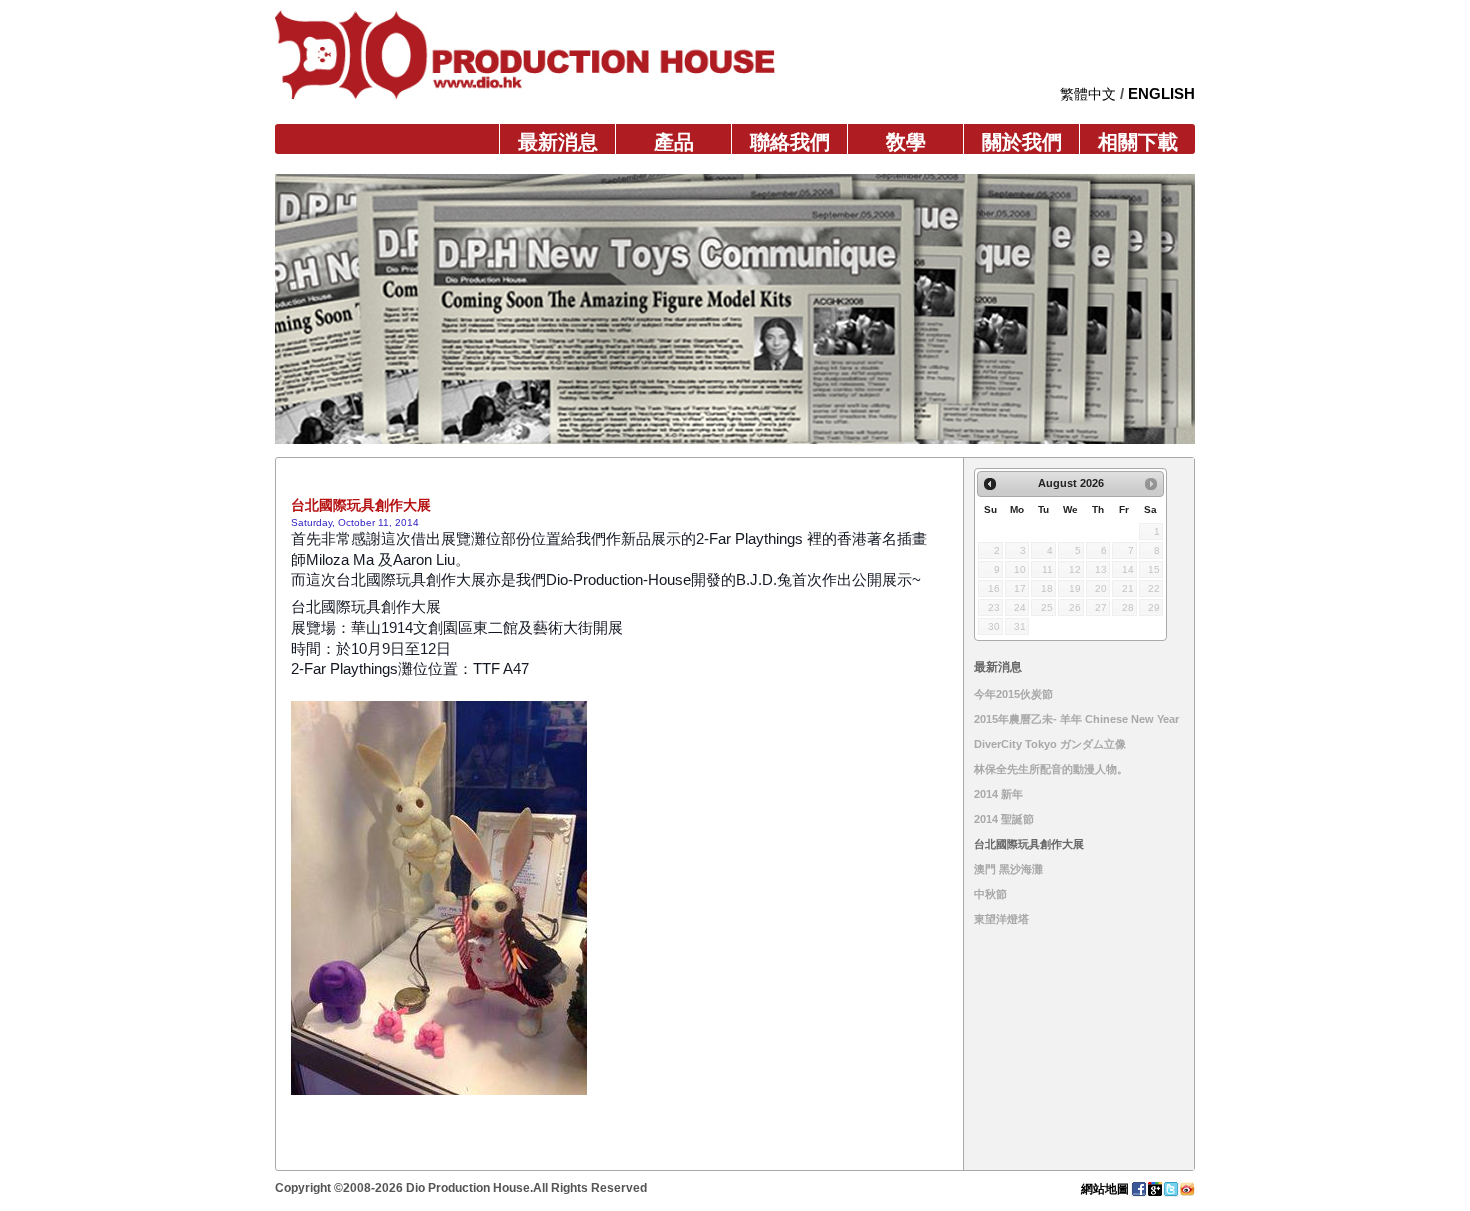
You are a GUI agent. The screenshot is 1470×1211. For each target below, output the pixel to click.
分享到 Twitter (1171, 1189)
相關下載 (1138, 142)
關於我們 (1022, 142)
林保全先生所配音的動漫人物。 (1051, 769)
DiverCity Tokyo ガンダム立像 (1050, 744)
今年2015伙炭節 (1013, 694)
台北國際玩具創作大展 (1029, 844)
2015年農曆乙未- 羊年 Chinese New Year (1076, 719)
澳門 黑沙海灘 (1008, 869)
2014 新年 (998, 794)
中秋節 (990, 894)
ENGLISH (1161, 93)
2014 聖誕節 (1004, 819)
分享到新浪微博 (1187, 1189)
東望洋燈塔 (1001, 919)
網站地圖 (1105, 1189)
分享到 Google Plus (1155, 1189)
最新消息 (558, 142)
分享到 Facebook (1139, 1189)
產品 (674, 142)
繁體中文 (1088, 94)
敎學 (906, 142)
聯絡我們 (790, 142)
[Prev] (990, 484)
